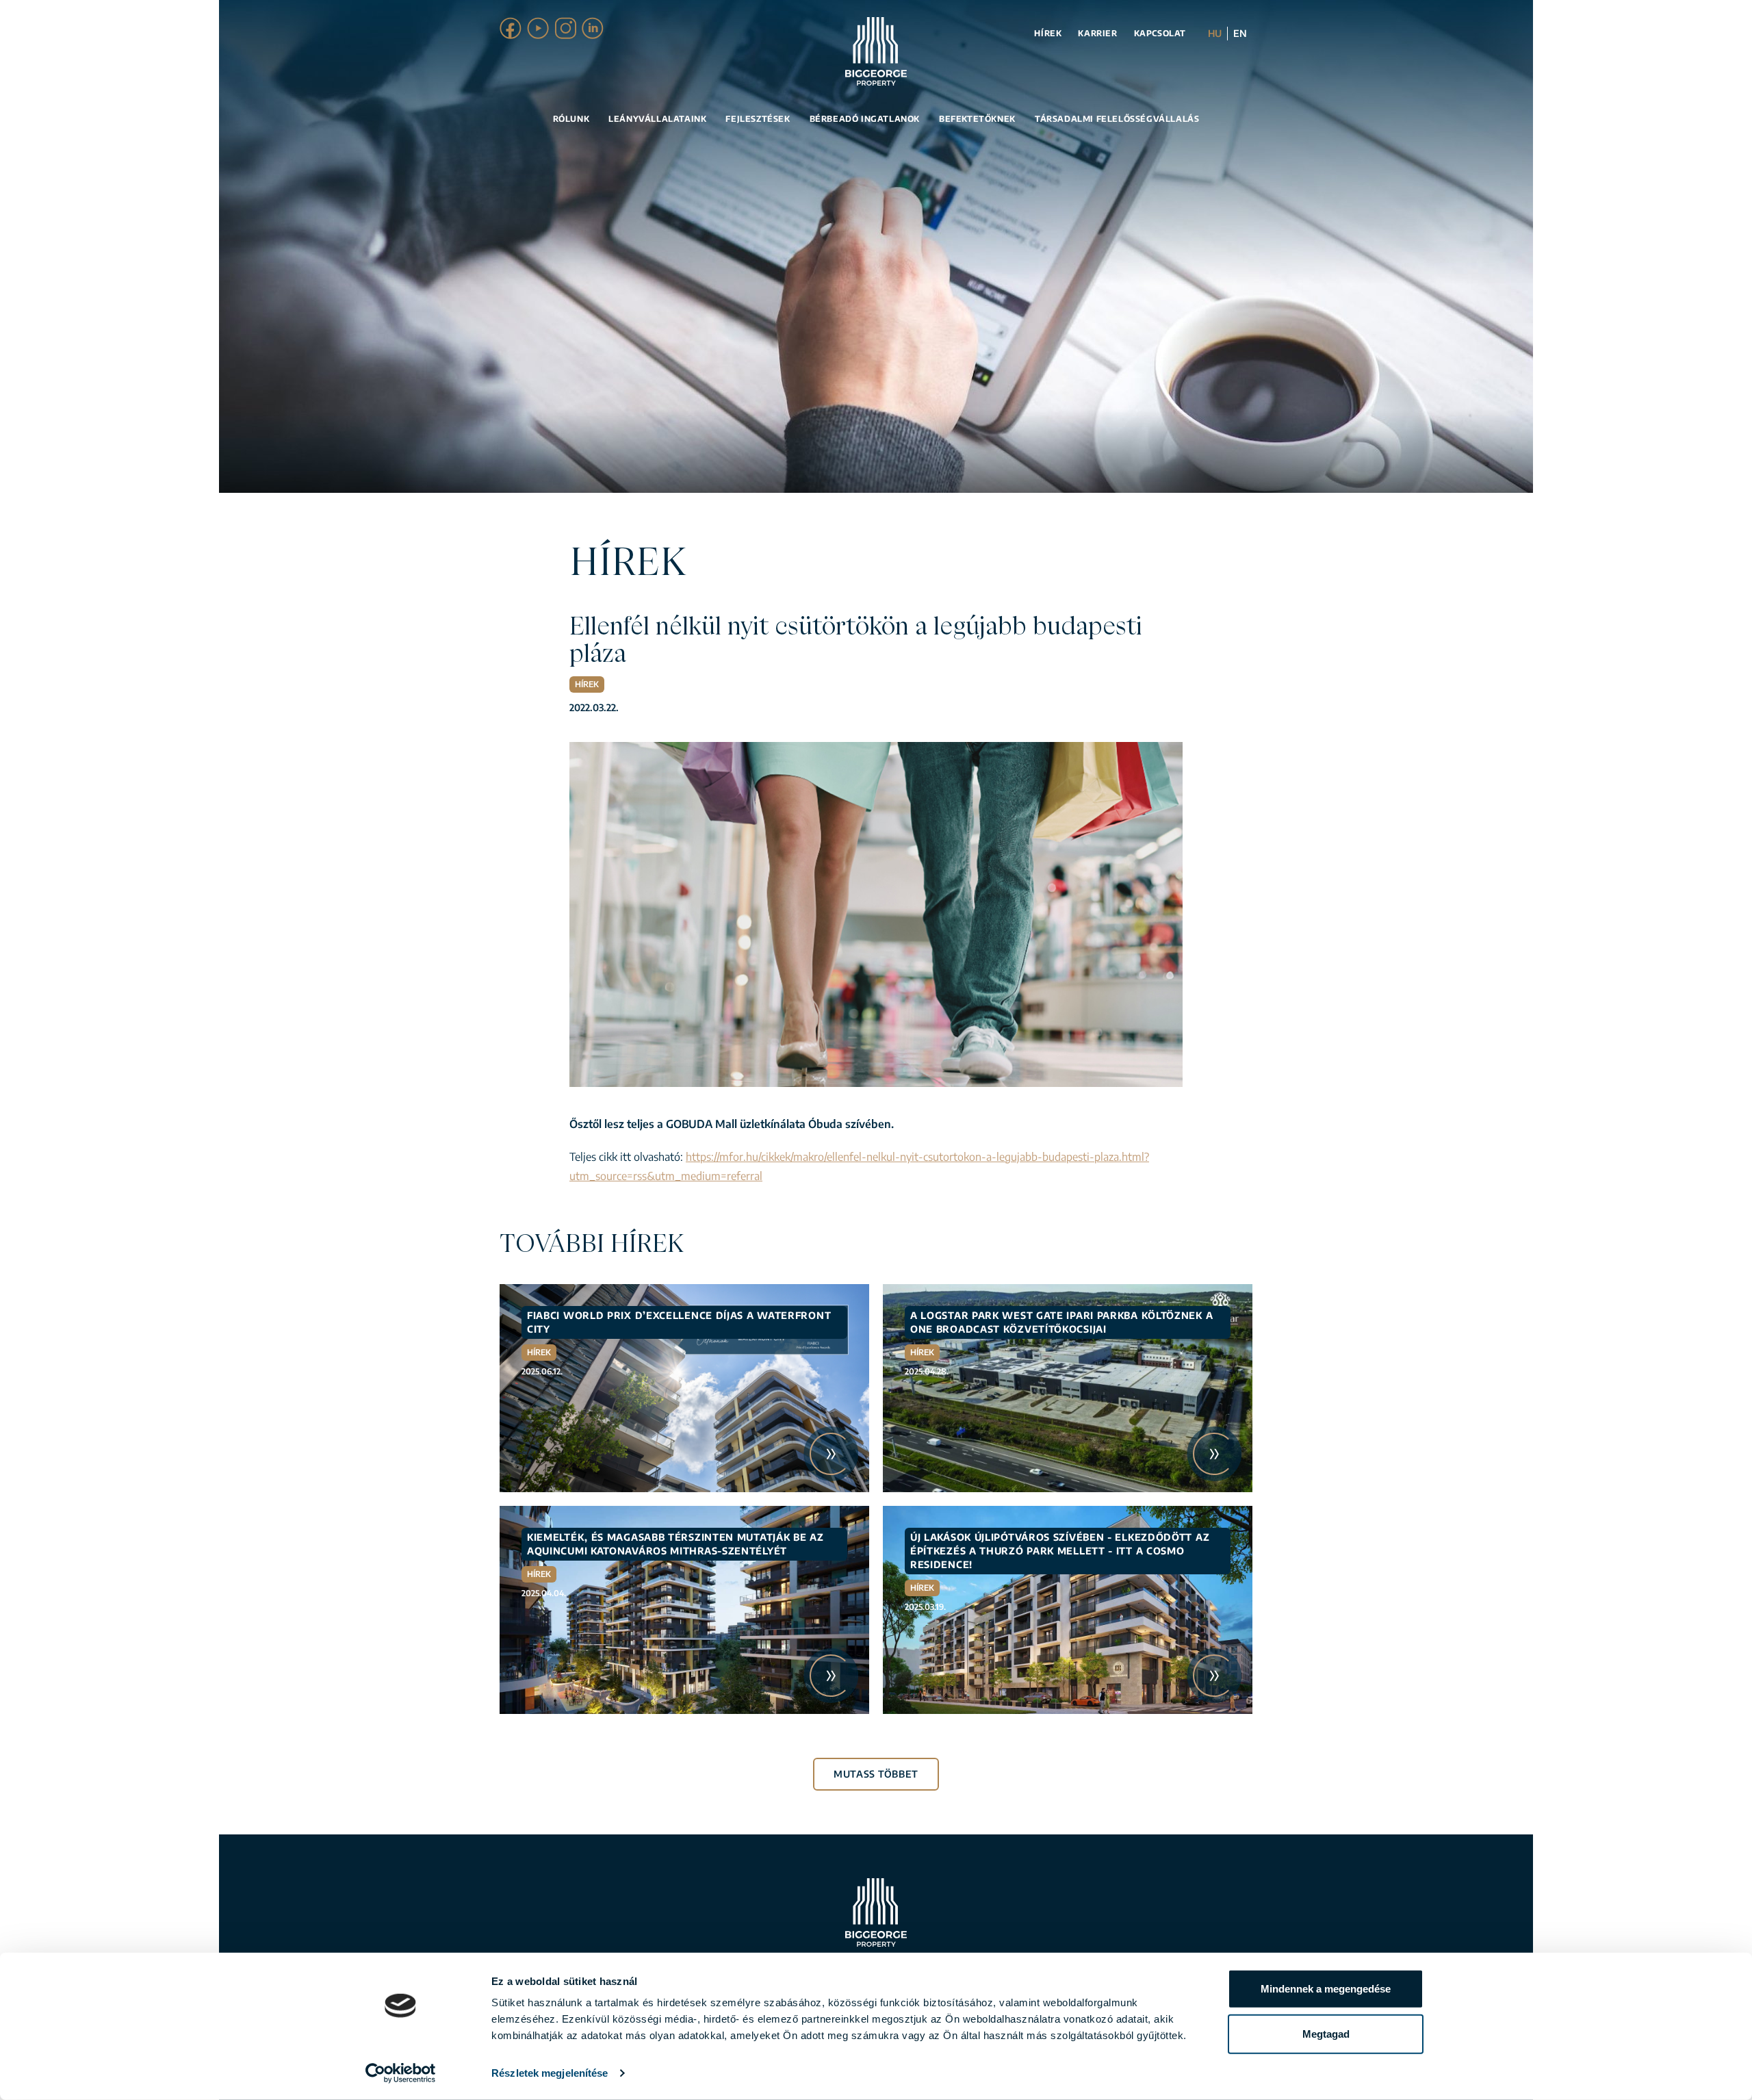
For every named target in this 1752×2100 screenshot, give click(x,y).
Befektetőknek (977, 119)
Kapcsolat (1160, 33)
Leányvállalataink (657, 119)
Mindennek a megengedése (1326, 1989)
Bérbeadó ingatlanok (865, 119)
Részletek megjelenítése (550, 2073)
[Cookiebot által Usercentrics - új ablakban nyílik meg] (401, 2073)
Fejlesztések (758, 119)
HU (1215, 33)
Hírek (1048, 33)
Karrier (1097, 33)
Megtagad (1326, 2033)
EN (1240, 33)
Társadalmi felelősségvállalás (1117, 119)
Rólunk (571, 119)
